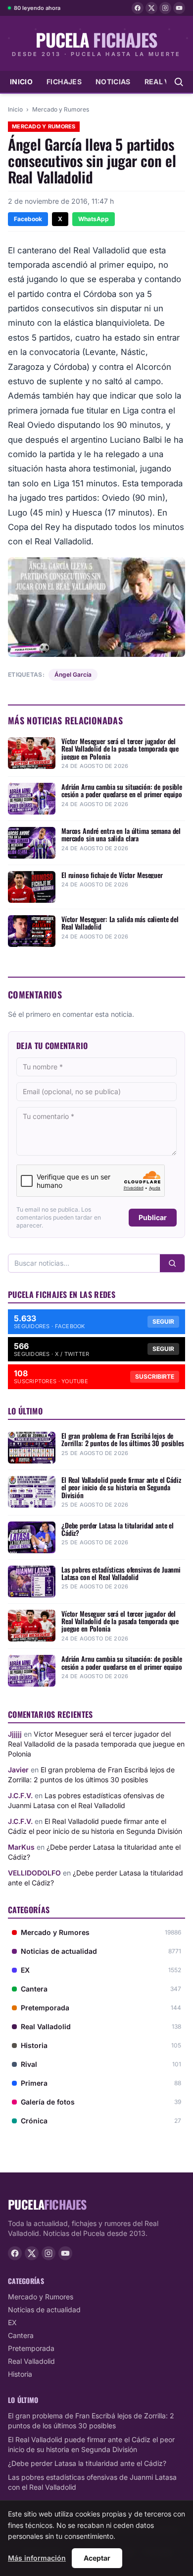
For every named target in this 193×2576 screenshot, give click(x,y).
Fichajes (64, 82)
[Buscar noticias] (179, 82)
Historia (20, 2374)
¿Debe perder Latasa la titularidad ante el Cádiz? (87, 2463)
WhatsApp (94, 219)
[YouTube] (179, 8)
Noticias (113, 82)
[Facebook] (138, 8)
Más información (37, 2558)
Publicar (153, 1217)
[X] (151, 8)
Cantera (21, 2335)
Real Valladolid (31, 2361)
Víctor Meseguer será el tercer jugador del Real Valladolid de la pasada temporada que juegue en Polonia (96, 1744)
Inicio (21, 82)
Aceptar (97, 2558)
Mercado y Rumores (61, 109)
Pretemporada (31, 2348)
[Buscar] (172, 1263)
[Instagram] (165, 8)
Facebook (28, 219)
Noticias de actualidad (44, 2310)
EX (12, 2322)
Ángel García (73, 674)
